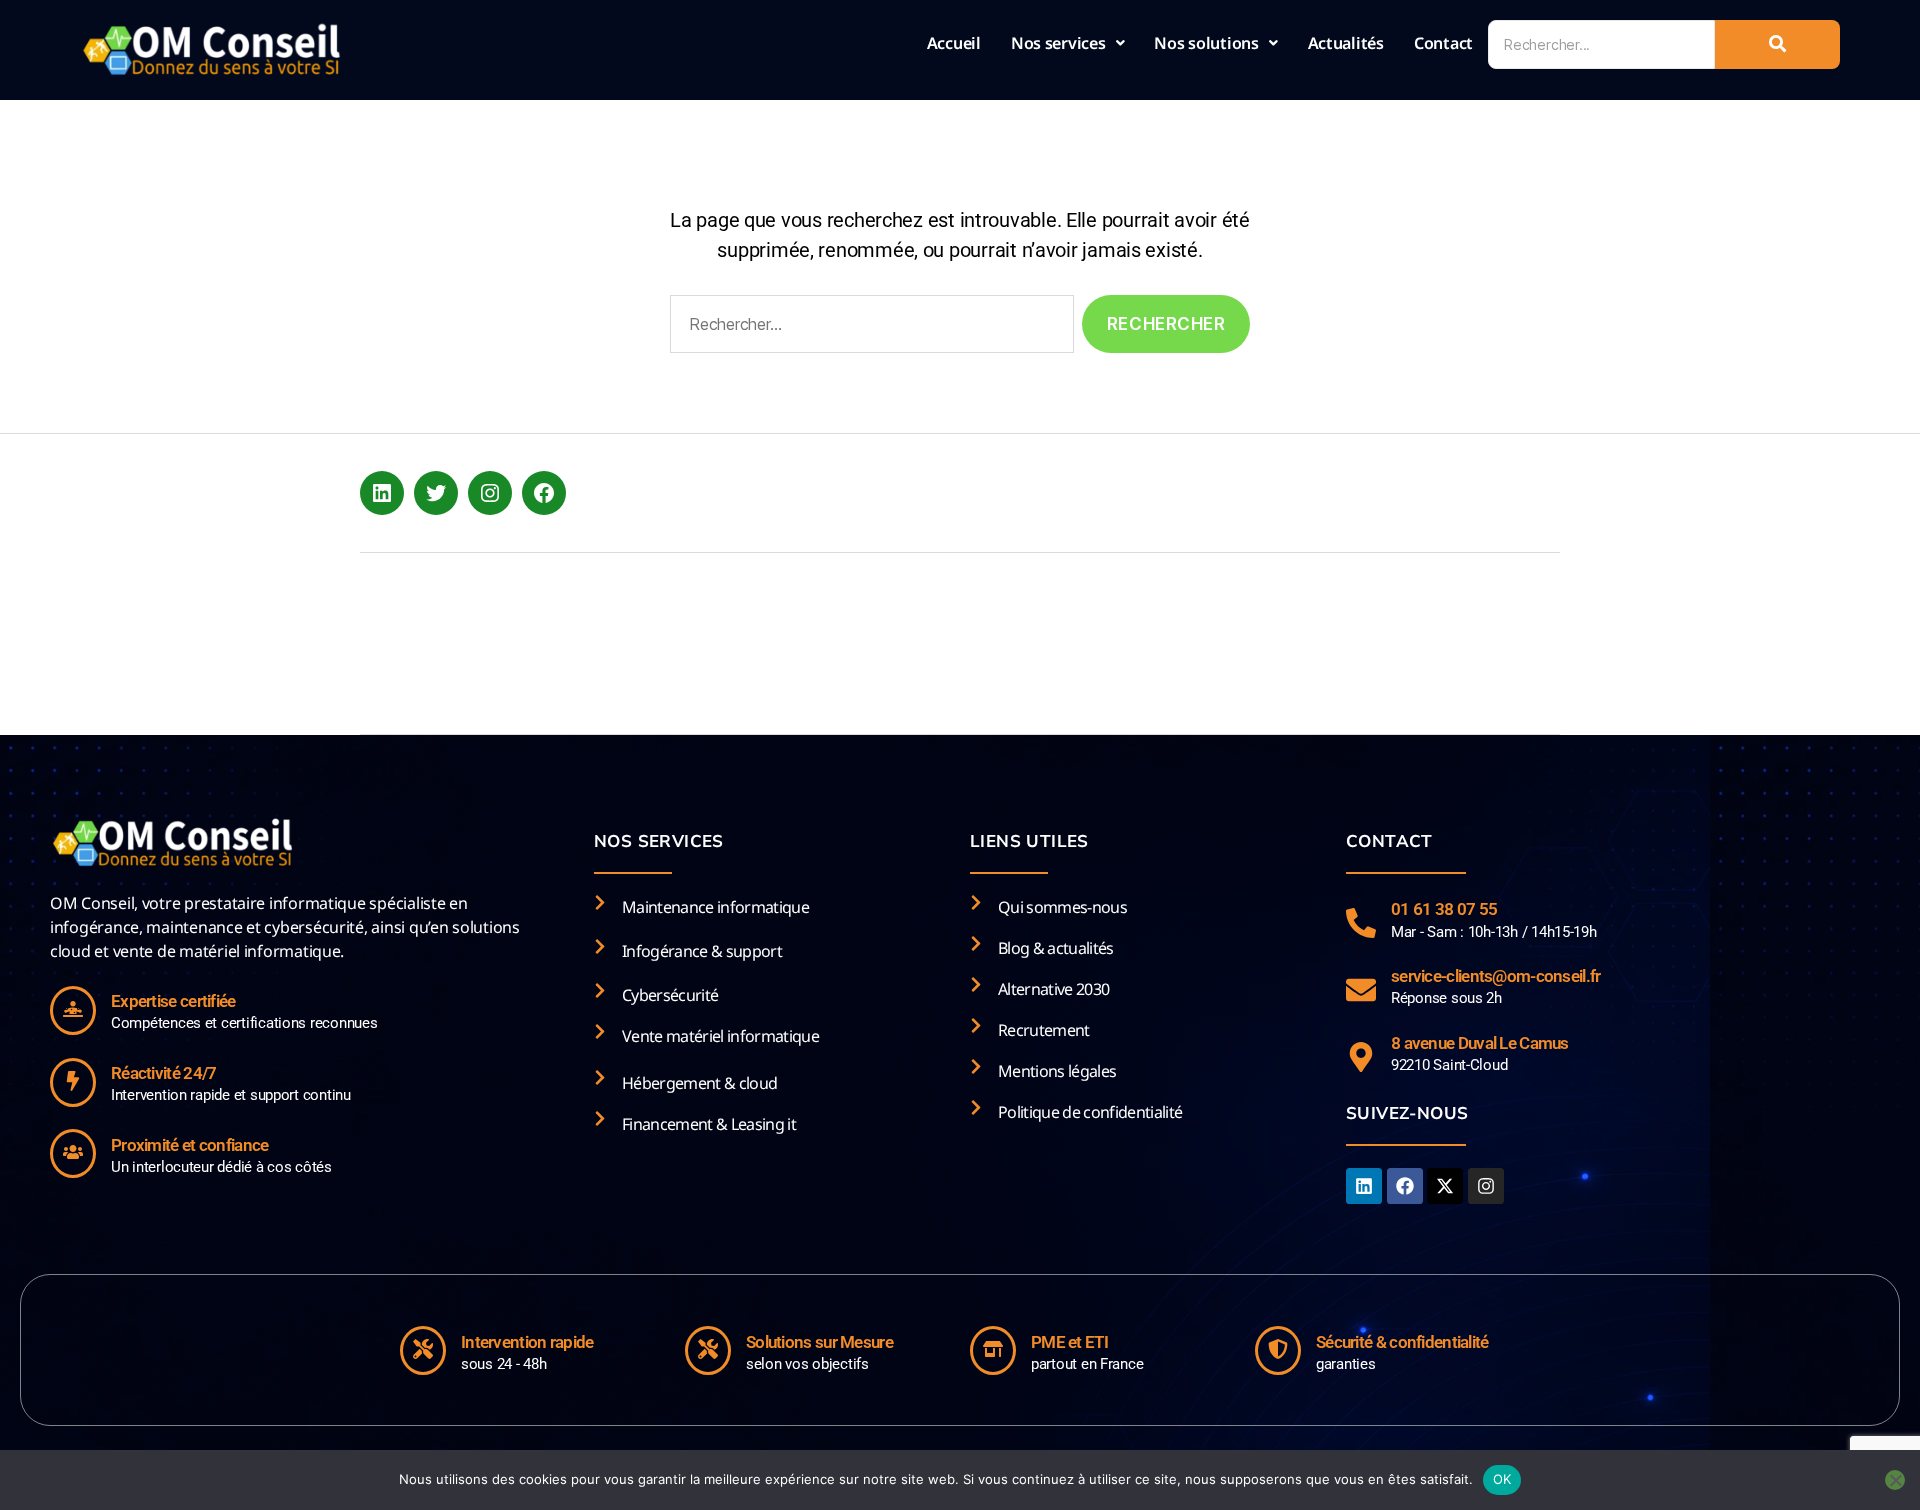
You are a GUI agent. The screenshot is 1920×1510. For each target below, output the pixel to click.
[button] (1068, 43)
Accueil (954, 43)
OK (1502, 1479)
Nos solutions (1206, 43)
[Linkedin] (1364, 1186)
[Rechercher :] (868, 328)
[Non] (1895, 1480)
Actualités (1346, 43)
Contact (1443, 43)
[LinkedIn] (382, 493)
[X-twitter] (1445, 1186)
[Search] (1777, 44)
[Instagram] (490, 493)
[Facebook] (544, 493)
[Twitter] (436, 493)
